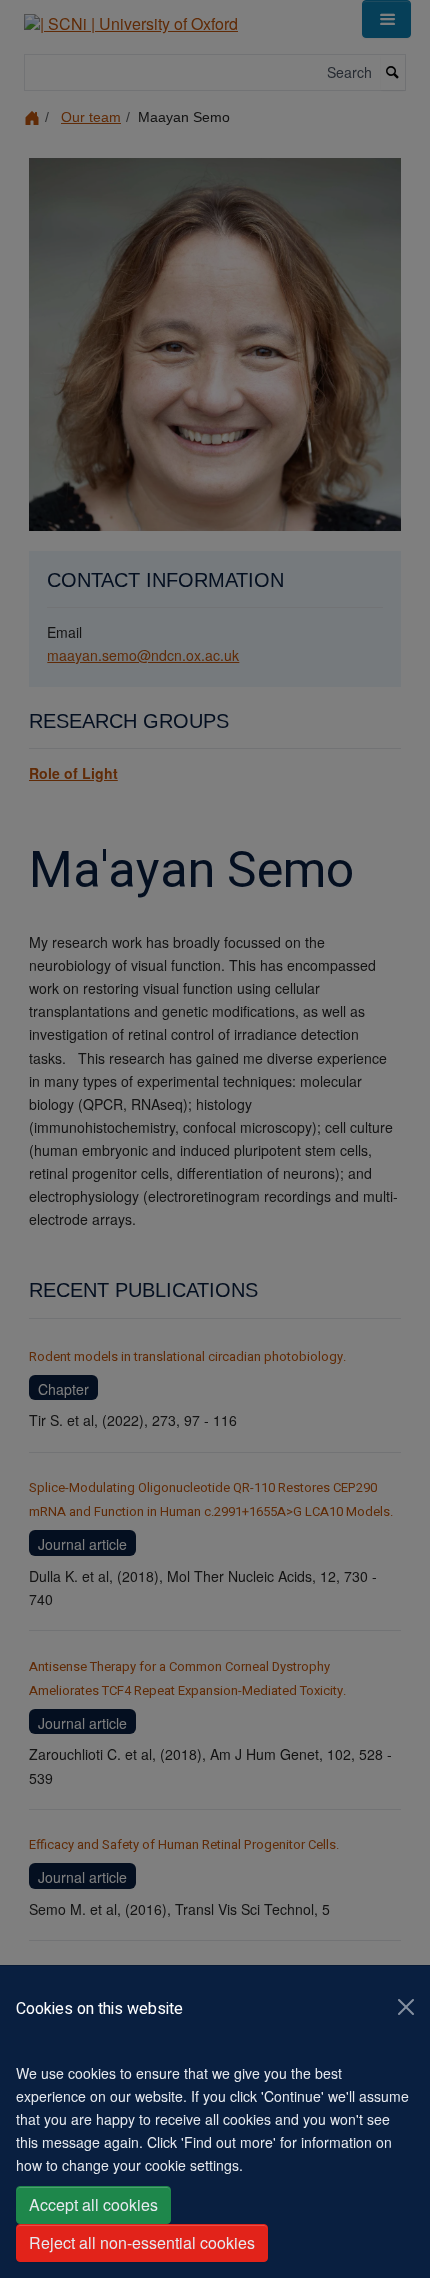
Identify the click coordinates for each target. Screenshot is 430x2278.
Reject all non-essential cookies (142, 2242)
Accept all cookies (93, 2204)
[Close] (406, 2007)
